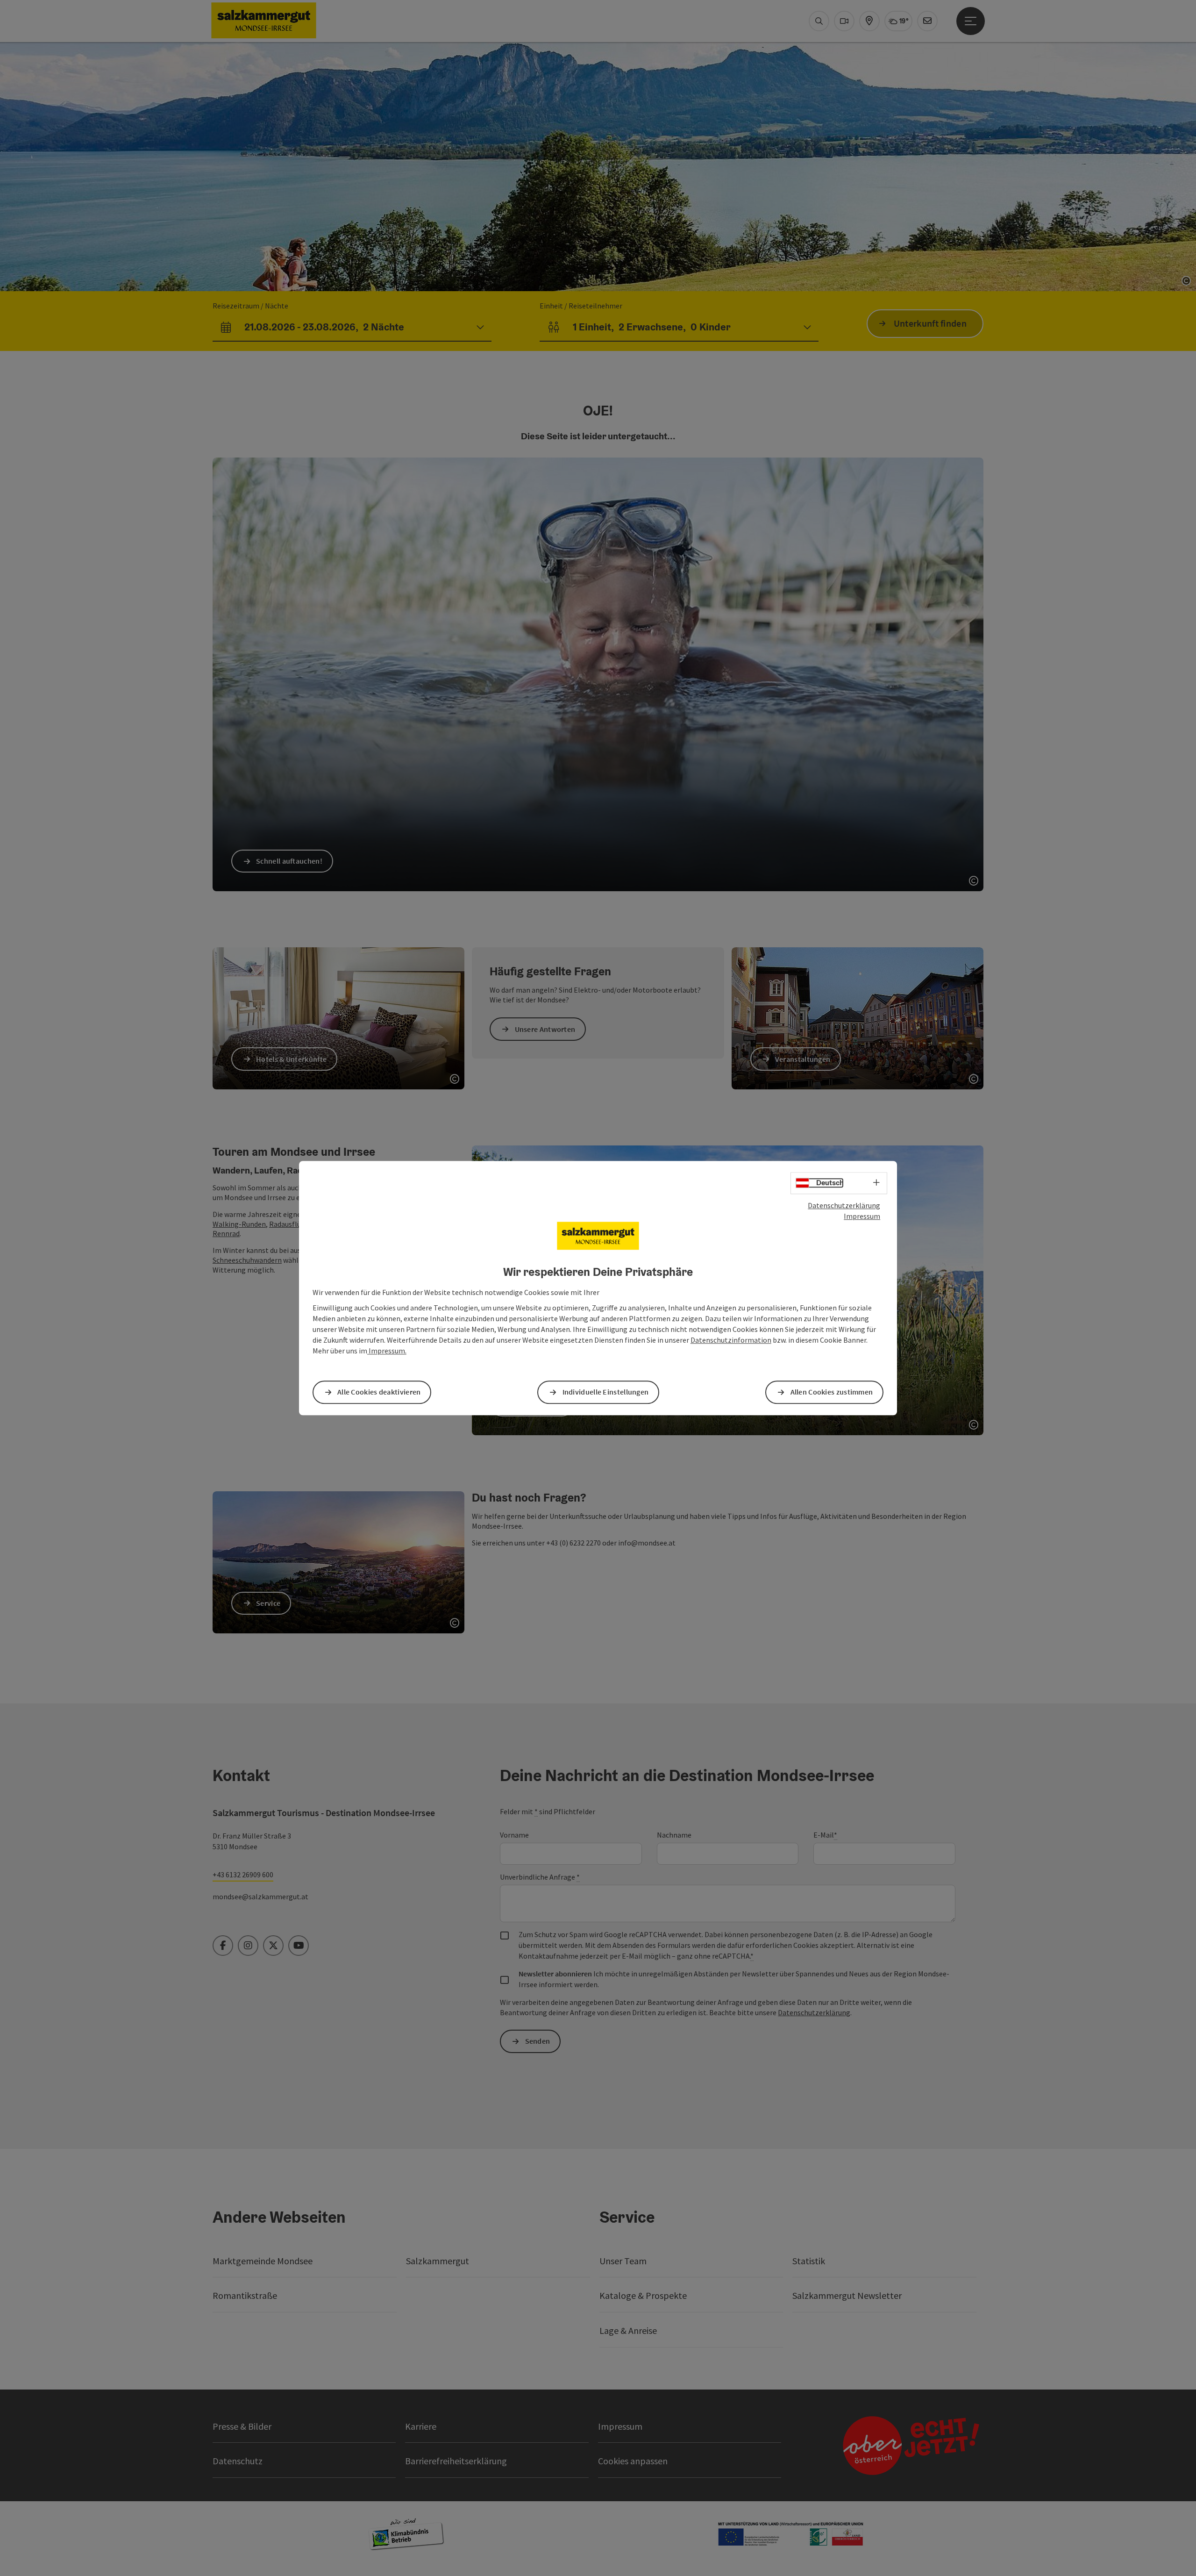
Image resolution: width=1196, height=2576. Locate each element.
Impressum (862, 1216)
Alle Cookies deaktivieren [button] (379, 1392)
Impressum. (387, 1351)
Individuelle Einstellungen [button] (606, 1392)
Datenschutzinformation (731, 1340)
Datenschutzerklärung (844, 1205)
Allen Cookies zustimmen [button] (832, 1392)
